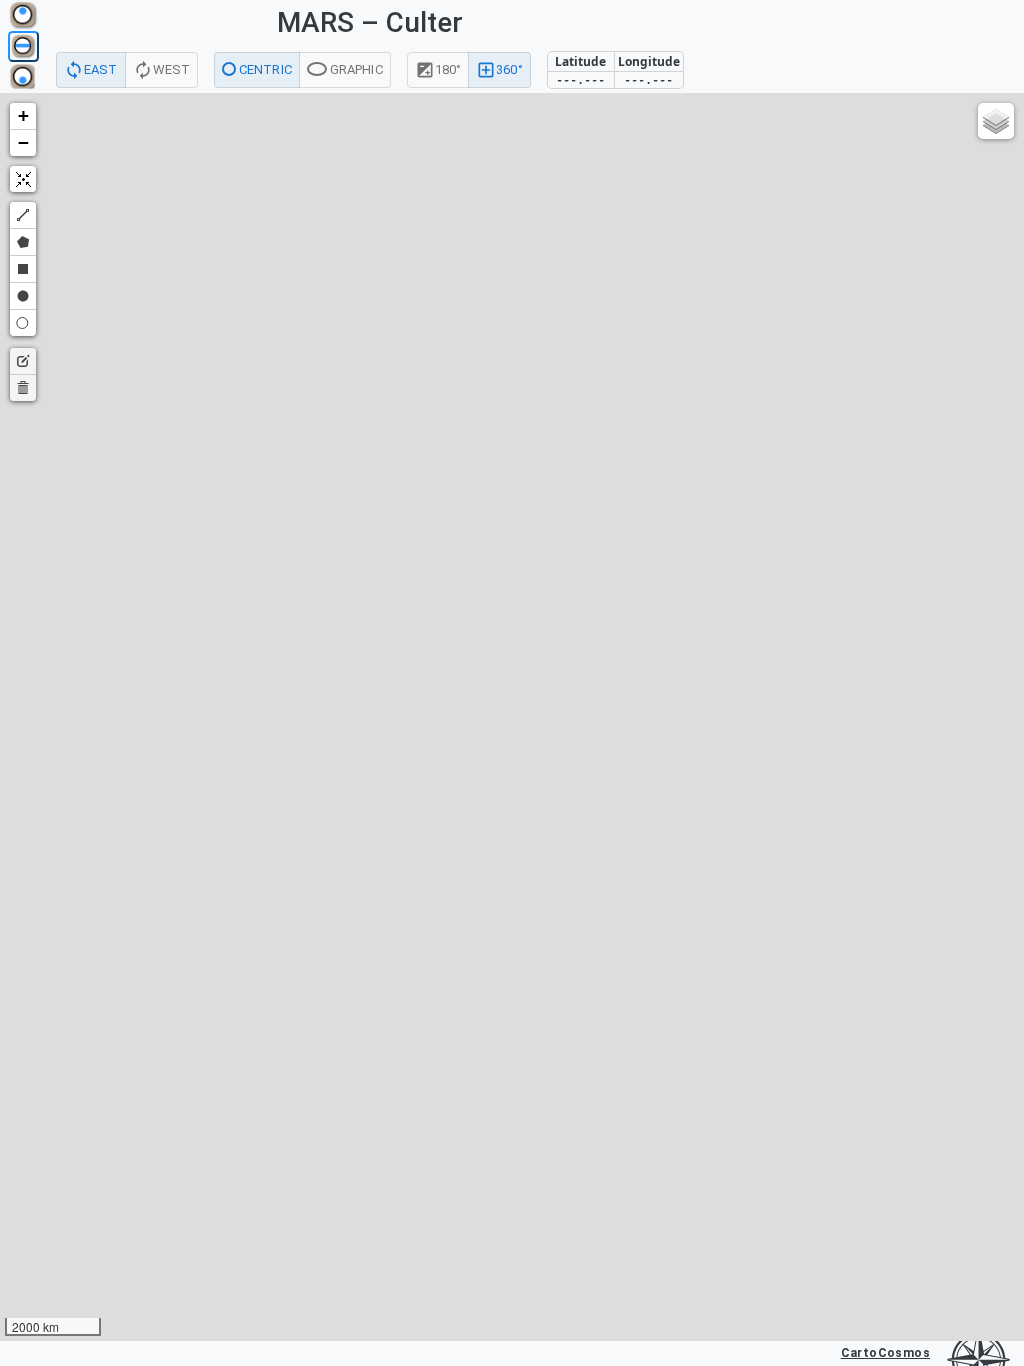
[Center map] (23, 179)
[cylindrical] (23, 46)
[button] (23, 116)
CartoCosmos (885, 1353)
